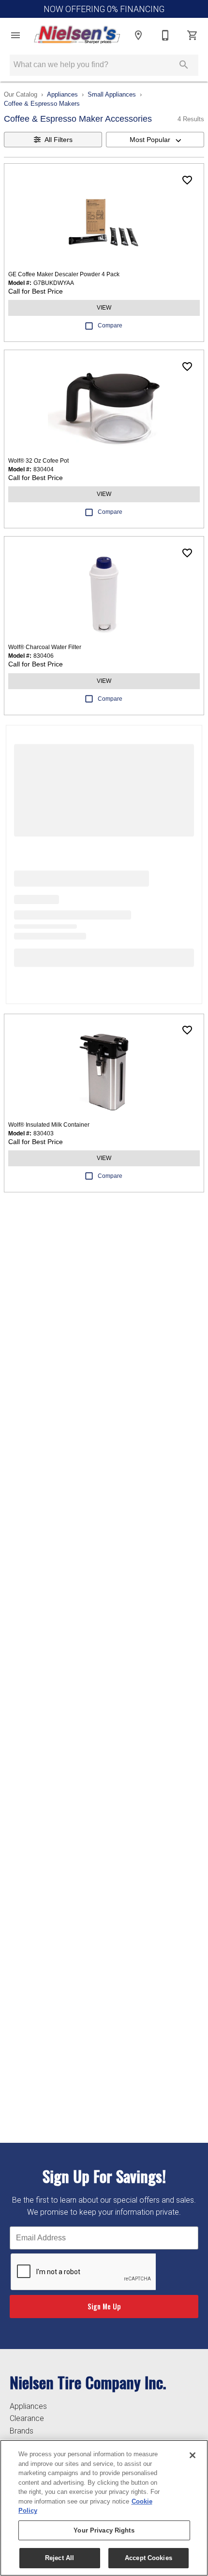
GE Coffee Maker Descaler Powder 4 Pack (64, 274)
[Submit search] (184, 65)
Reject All (59, 2558)
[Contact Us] (165, 35)
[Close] (193, 2455)
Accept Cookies (149, 2558)
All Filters (59, 140)
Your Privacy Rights (104, 2530)
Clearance (27, 2418)
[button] (15, 35)
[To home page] (77, 35)
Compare (110, 326)
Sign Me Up (104, 2306)
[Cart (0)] (193, 35)
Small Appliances (112, 94)
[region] (104, 2508)
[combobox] (155, 140)
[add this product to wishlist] (187, 180)
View (104, 308)
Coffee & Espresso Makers (42, 104)
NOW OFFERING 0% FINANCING (104, 9)
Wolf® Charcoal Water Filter (45, 647)
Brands (22, 2431)
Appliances (62, 94)
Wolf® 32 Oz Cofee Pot (38, 461)
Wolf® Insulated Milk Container (49, 1125)
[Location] (138, 35)
